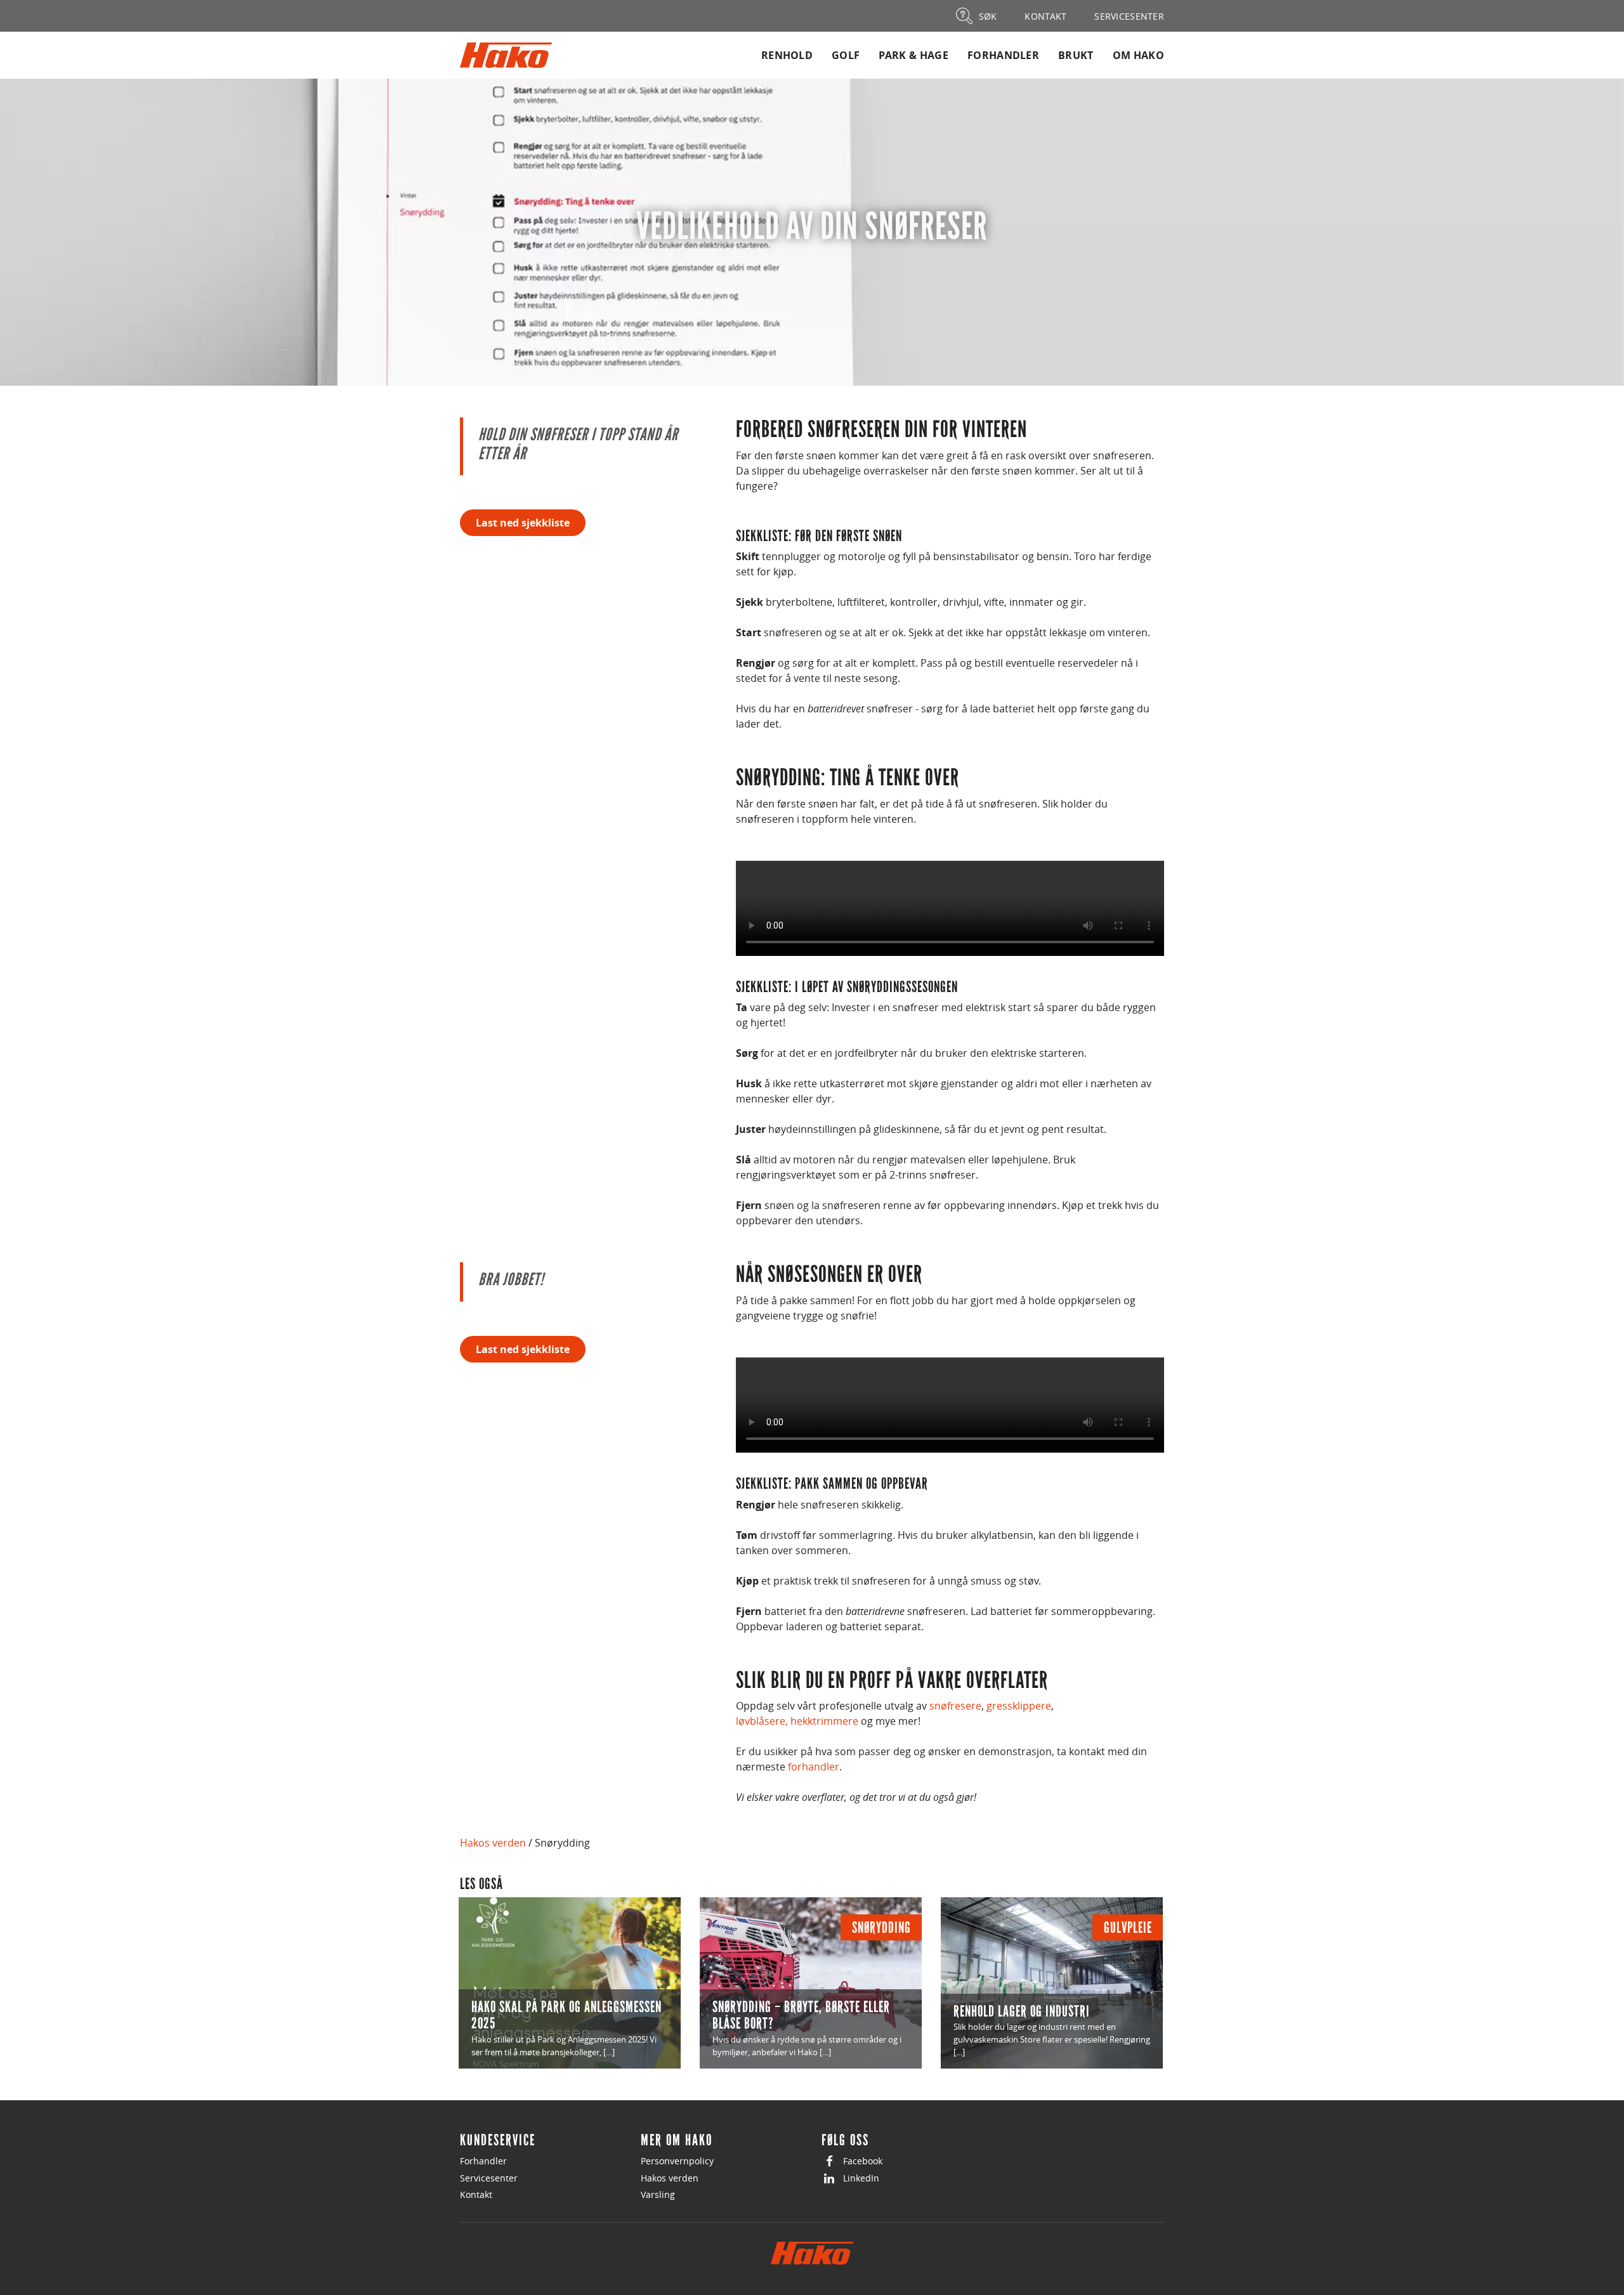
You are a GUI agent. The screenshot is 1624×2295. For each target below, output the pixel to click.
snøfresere (955, 1706)
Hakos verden (493, 1843)
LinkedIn (861, 2178)
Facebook (863, 2161)
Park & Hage (913, 55)
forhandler (814, 1767)
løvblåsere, (762, 1721)
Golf (846, 55)
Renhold (787, 55)
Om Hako (1138, 55)
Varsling (658, 2194)
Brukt (1076, 55)
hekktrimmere (824, 1721)
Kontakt (476, 2194)
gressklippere (1019, 1706)
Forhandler (1003, 55)
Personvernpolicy (677, 2161)
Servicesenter (489, 2178)
